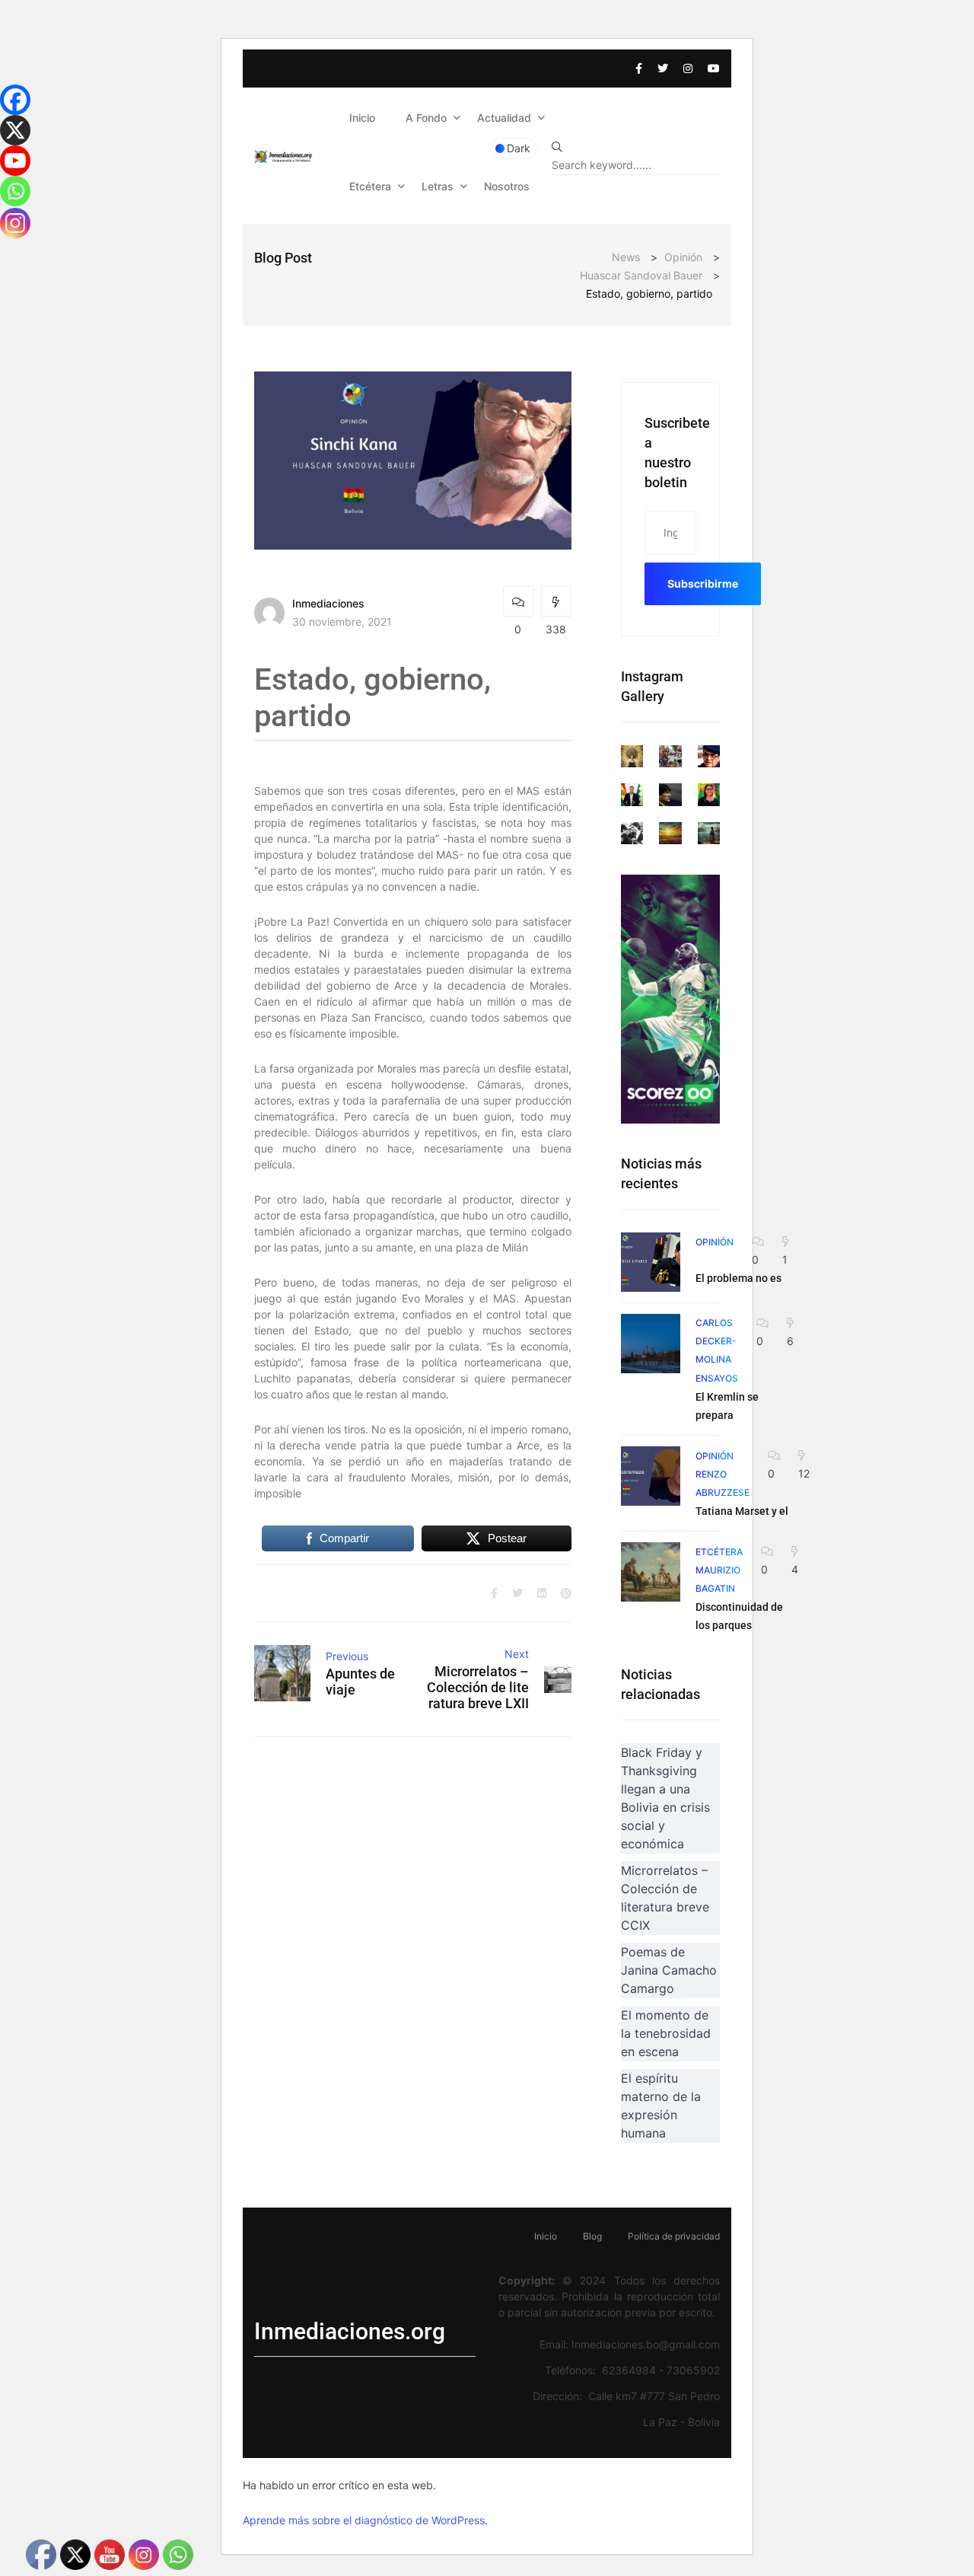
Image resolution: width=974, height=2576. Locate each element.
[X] (15, 130)
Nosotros (507, 186)
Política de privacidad (674, 2236)
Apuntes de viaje (360, 1682)
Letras (438, 186)
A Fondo (426, 118)
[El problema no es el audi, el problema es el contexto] (651, 1262)
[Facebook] (15, 100)
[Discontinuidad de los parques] (651, 1572)
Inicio (362, 118)
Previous (347, 1656)
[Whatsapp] (15, 191)
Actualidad (504, 118)
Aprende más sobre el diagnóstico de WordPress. (365, 2520)
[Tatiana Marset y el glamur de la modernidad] (651, 1476)
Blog (592, 2236)
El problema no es (738, 1278)
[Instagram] (15, 223)
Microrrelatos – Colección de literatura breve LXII (478, 1687)
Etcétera (370, 186)
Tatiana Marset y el (742, 1511)
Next (517, 1654)
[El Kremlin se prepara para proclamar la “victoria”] (651, 1344)
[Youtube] (15, 161)
